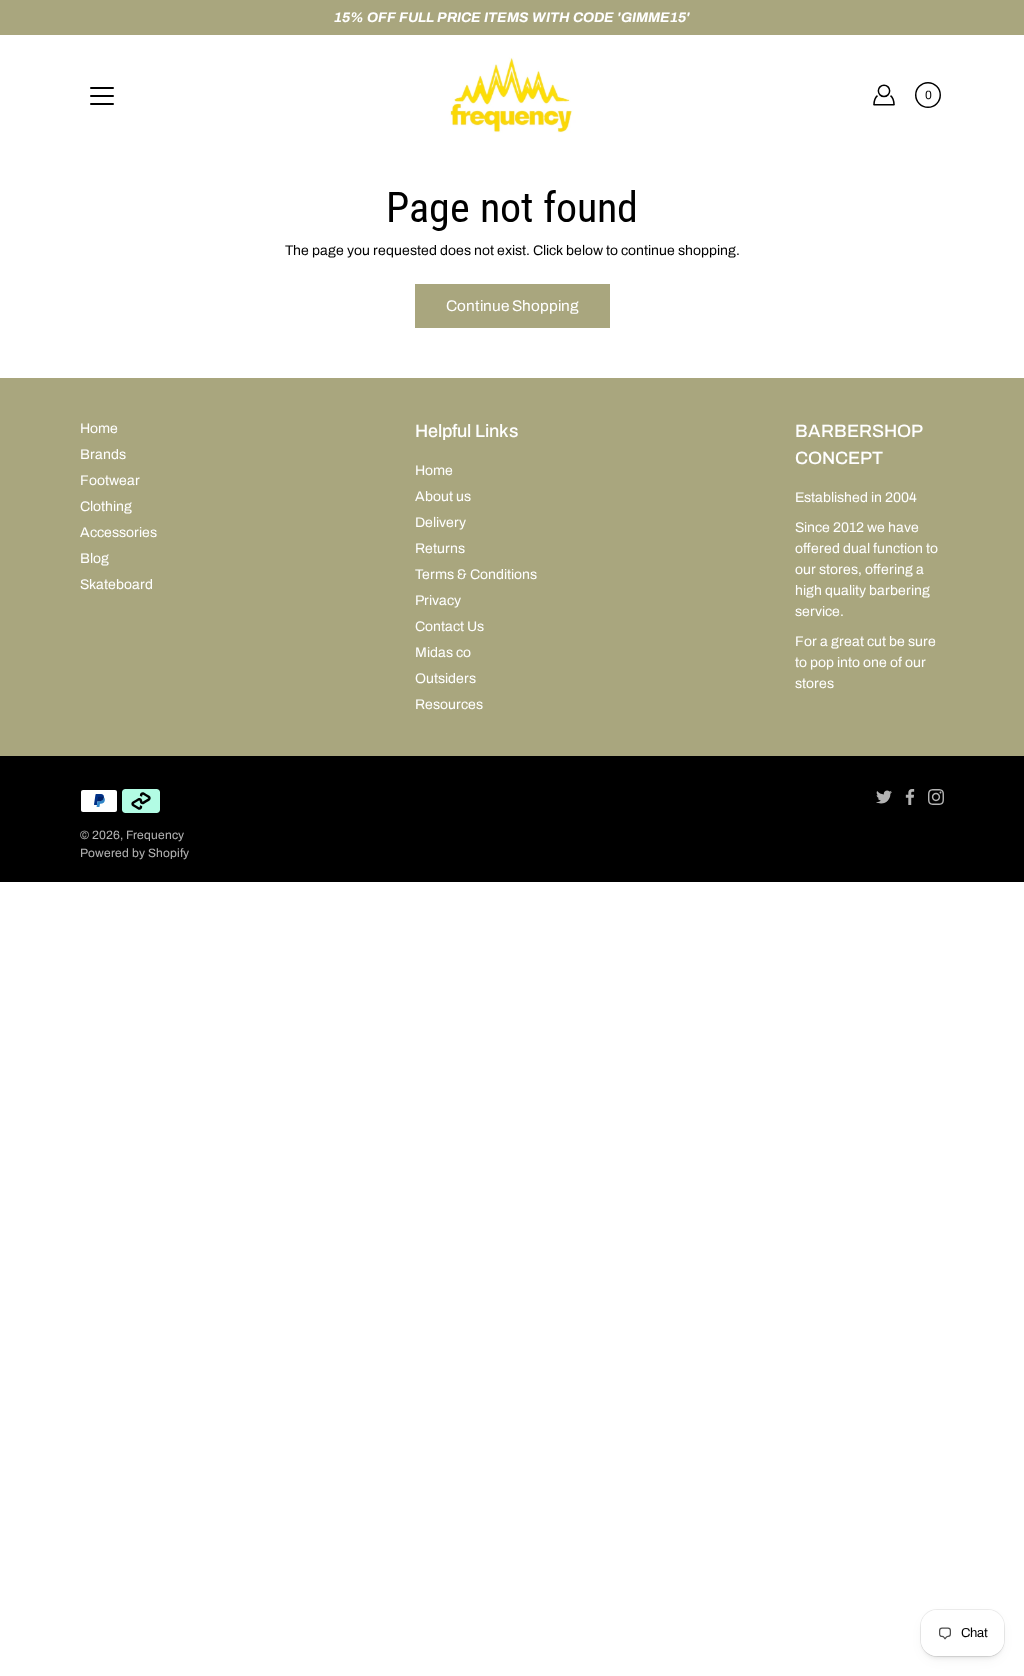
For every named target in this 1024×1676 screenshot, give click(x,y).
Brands (103, 454)
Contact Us (449, 626)
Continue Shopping (512, 305)
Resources (449, 704)
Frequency (155, 835)
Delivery (440, 522)
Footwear (110, 480)
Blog (94, 558)
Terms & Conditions (476, 574)
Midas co (443, 652)
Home (99, 428)
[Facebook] (910, 797)
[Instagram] (936, 797)
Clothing (106, 506)
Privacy (438, 600)
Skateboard (116, 584)
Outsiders (445, 678)
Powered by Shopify (134, 853)
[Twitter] (884, 797)
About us (443, 496)
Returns (440, 548)
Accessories (118, 532)
